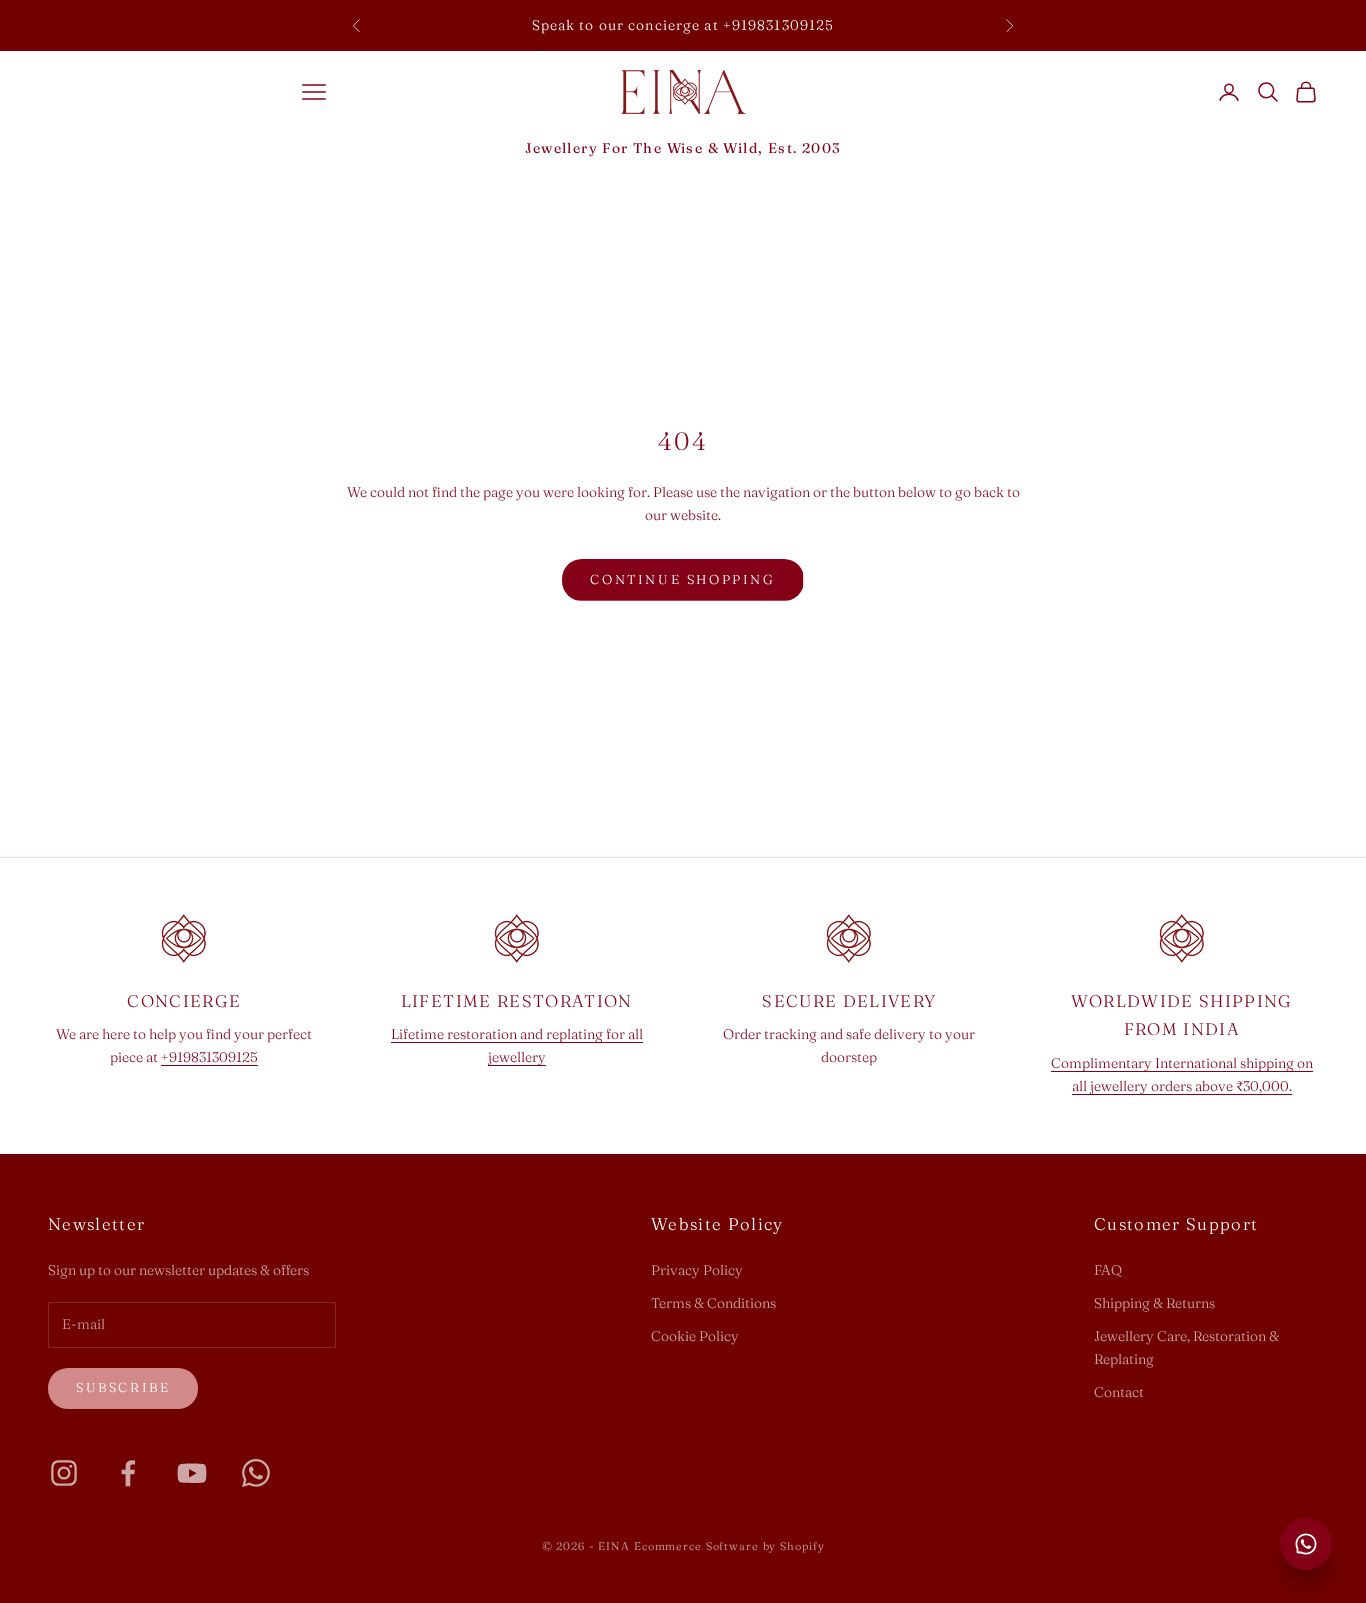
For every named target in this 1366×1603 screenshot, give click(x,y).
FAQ (1108, 1270)
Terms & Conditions (713, 1303)
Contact (1119, 1392)
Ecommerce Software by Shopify (729, 1546)
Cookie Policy (695, 1336)
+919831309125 (209, 1057)
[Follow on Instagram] (64, 1473)
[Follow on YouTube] (192, 1473)
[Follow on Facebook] (128, 1473)
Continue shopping (682, 579)
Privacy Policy (697, 1270)
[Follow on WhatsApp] (256, 1473)
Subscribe (123, 1387)
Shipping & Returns (1154, 1303)
